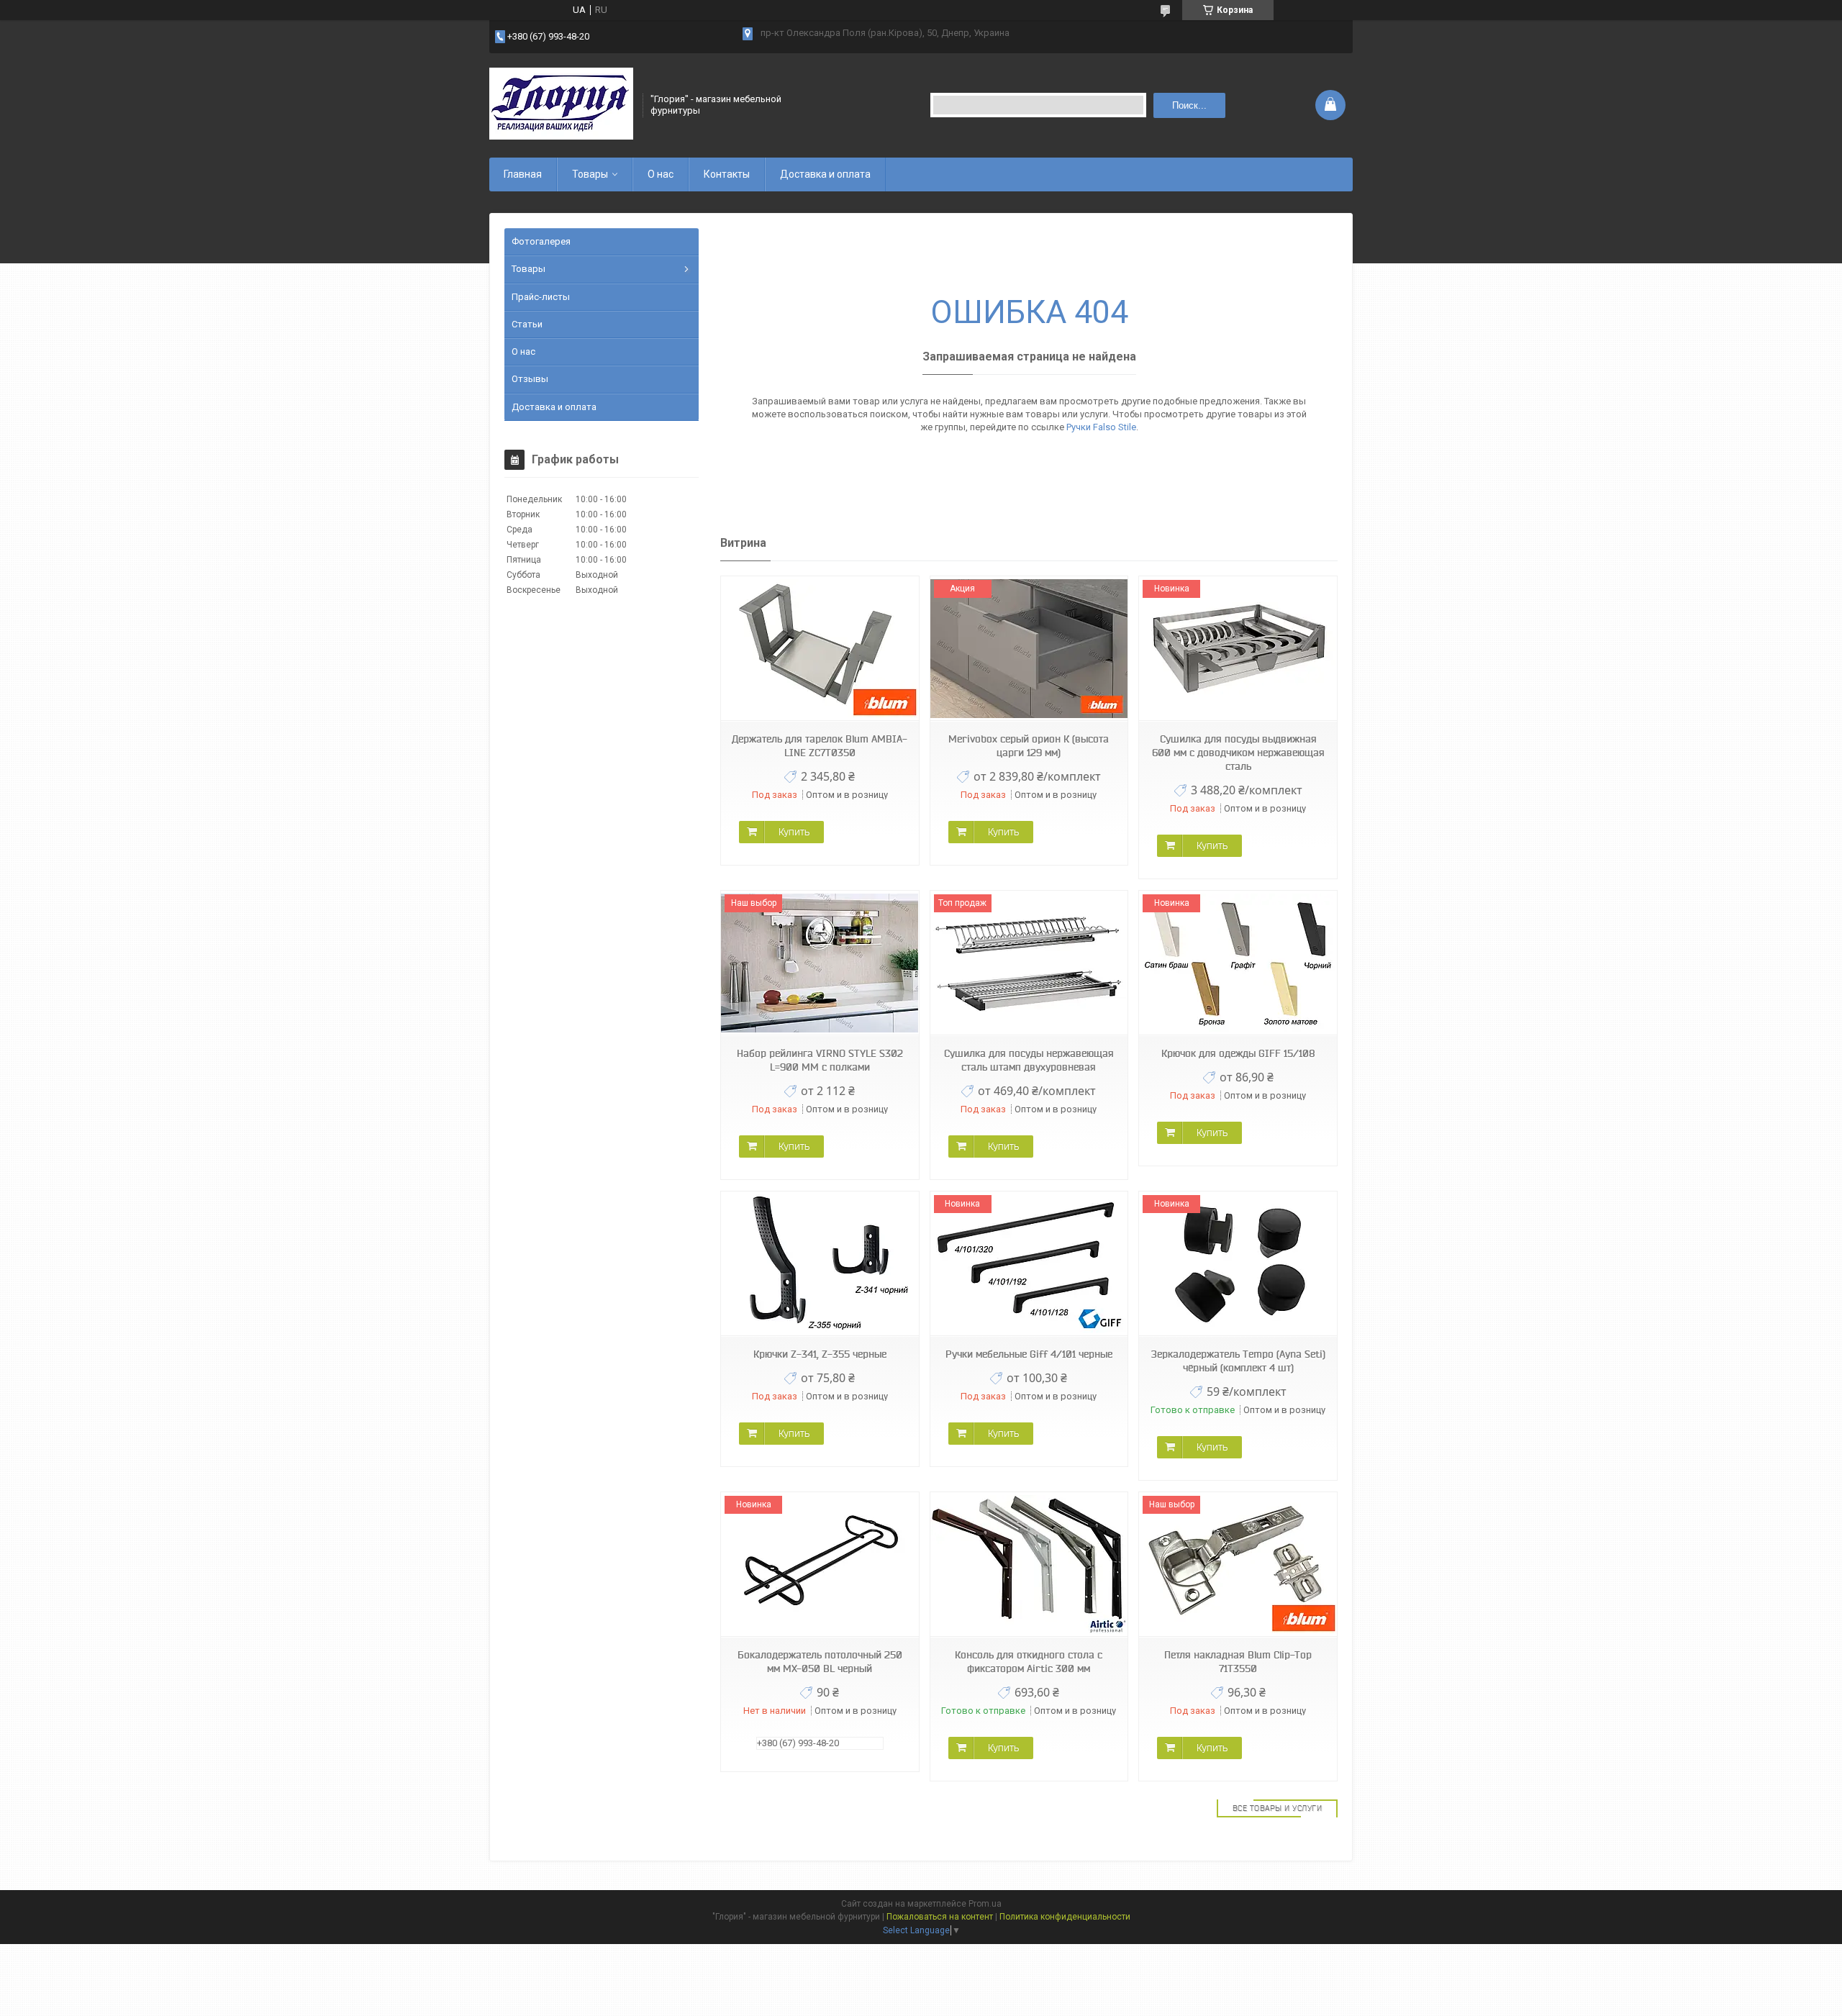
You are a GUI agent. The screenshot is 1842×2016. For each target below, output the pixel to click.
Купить (794, 832)
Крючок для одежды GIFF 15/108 (1238, 1053)
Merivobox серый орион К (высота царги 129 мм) (1029, 746)
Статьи (527, 324)
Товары (590, 174)
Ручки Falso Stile (1101, 427)
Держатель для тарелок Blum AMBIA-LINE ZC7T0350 (820, 746)
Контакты (727, 174)
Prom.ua (985, 1904)
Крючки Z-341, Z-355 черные (820, 1354)
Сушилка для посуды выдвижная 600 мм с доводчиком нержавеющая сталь (1238, 753)
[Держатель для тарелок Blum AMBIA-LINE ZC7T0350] (820, 649)
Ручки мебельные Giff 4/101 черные (1029, 1354)
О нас (661, 174)
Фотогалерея (541, 241)
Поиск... (1189, 105)
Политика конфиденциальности (1065, 1917)
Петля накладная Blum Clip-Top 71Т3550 (1238, 1662)
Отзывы (530, 379)
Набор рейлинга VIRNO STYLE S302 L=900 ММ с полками (820, 1060)
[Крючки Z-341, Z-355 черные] (820, 1264)
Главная (523, 174)
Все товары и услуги (1278, 1808)
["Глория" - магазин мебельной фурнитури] (561, 105)
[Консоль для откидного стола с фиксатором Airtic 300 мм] (1029, 1565)
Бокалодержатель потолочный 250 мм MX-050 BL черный (820, 1662)
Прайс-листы (541, 297)
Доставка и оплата (825, 174)
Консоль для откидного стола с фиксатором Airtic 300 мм (1029, 1662)
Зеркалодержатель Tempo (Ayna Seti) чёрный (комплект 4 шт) (1238, 1361)
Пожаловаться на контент (940, 1917)
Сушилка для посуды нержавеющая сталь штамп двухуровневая (1029, 1060)
